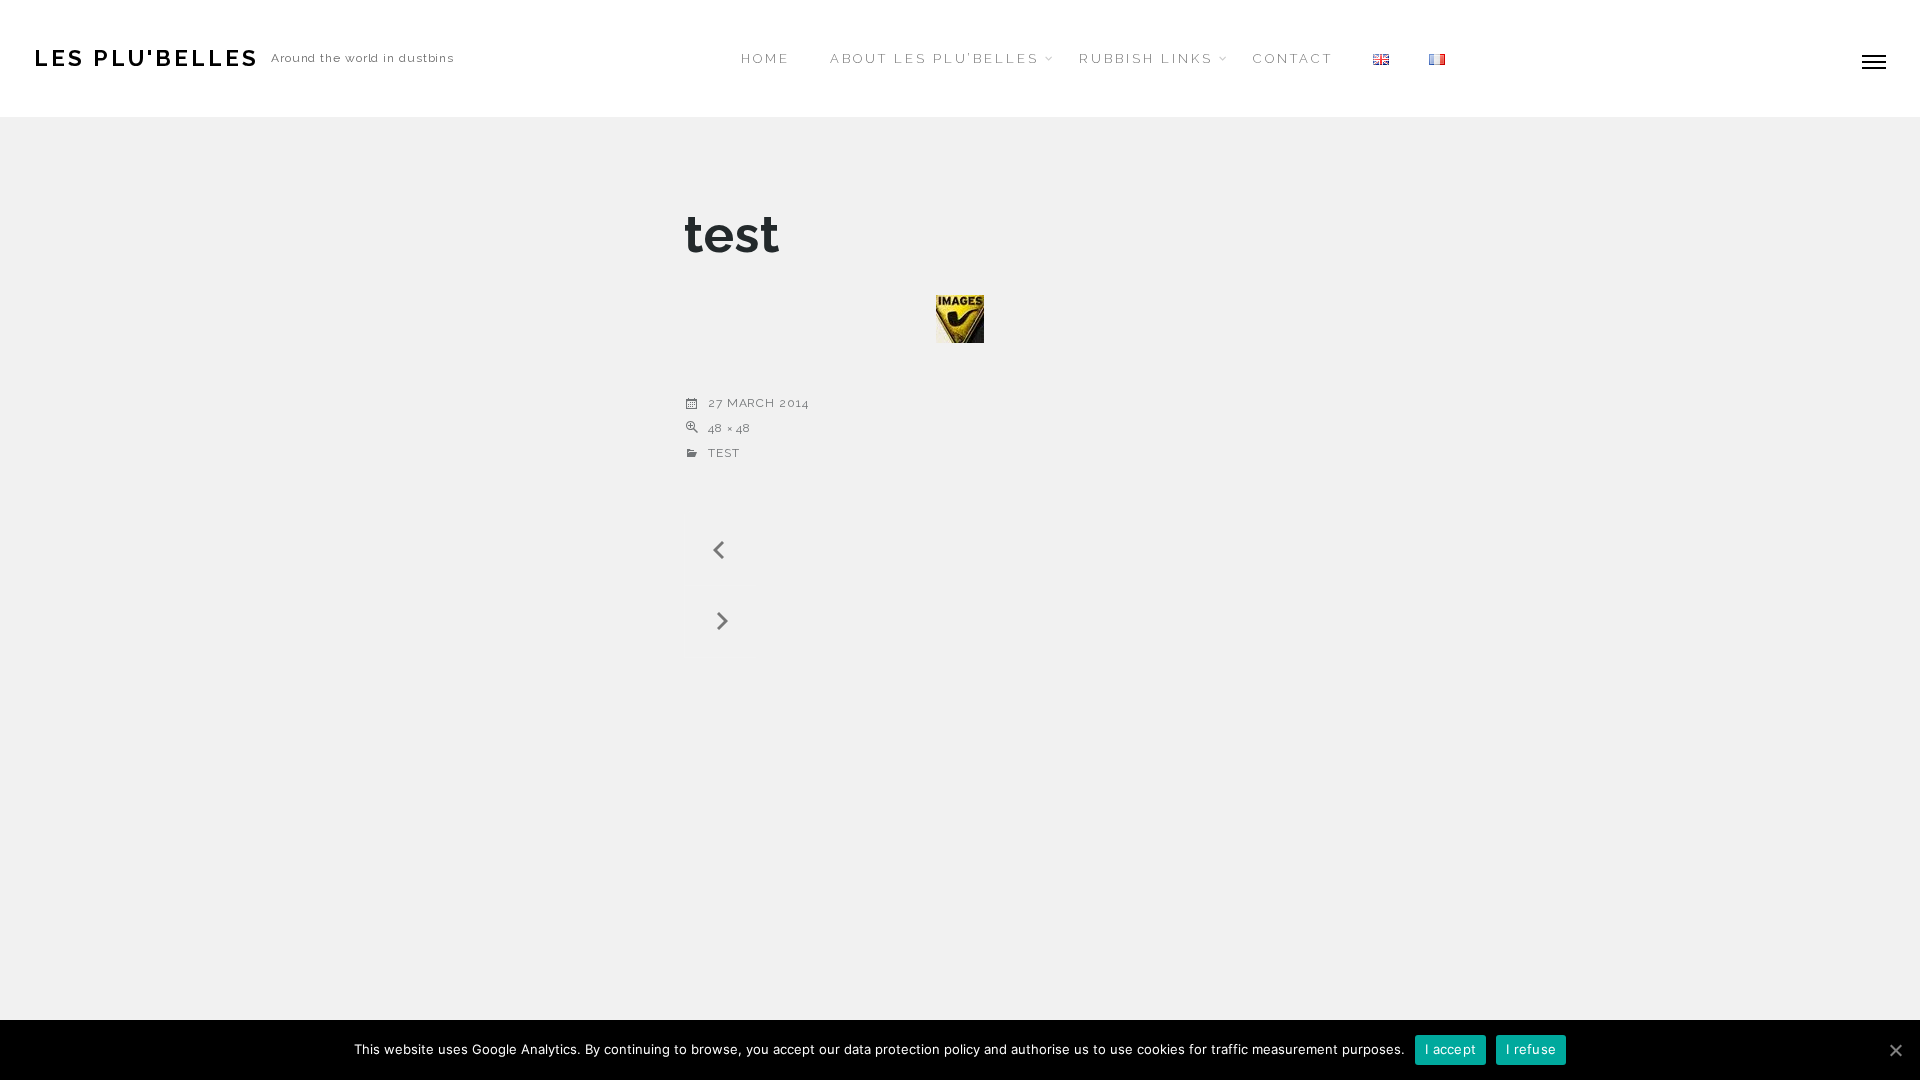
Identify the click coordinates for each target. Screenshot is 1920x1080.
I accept (1450, 1049)
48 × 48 (729, 428)
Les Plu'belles (146, 58)
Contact (1293, 58)
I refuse (1531, 1049)
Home (765, 58)
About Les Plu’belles (934, 58)
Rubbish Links (1146, 58)
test (724, 453)
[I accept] (1895, 1050)
